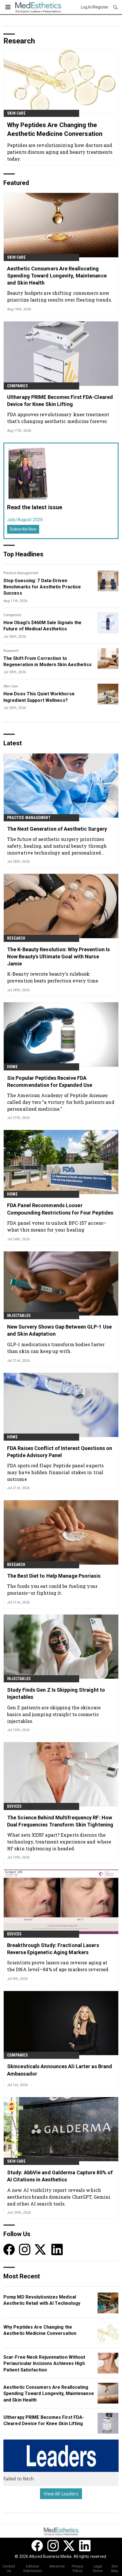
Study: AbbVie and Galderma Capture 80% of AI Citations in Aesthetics (60, 2176)
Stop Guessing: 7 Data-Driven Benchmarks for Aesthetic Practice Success (42, 587)
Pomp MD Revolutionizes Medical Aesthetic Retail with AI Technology (42, 2300)
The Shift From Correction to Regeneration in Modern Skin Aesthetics (48, 661)
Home (12, 1067)
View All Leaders (61, 2494)
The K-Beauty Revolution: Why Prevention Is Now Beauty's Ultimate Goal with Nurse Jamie (58, 956)
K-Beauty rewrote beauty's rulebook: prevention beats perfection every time (53, 977)
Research (11, 651)
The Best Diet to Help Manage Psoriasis (54, 1576)
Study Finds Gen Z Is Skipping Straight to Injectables (56, 1693)
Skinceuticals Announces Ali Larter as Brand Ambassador (60, 2070)
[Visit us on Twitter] (41, 2249)
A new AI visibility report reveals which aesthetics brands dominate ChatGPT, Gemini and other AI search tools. (59, 2197)
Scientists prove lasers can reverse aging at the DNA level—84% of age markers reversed (58, 1966)
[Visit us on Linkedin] (57, 2249)
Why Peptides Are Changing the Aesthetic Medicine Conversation (55, 129)
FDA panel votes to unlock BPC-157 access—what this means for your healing (57, 1226)
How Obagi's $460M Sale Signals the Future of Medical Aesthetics (42, 626)
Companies (17, 386)
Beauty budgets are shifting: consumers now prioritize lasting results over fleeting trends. (60, 296)
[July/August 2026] (28, 473)
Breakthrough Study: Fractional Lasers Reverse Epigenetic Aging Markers (53, 1949)
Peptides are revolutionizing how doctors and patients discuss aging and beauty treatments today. (60, 152)
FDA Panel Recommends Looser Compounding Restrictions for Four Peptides (60, 1209)
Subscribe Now (23, 529)
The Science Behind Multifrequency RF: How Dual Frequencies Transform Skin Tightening (60, 1821)
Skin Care (16, 113)
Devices (14, 1806)
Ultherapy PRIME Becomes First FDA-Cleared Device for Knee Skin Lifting (60, 401)
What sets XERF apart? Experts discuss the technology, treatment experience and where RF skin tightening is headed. (59, 1842)
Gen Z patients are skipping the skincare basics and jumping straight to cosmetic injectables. (54, 1714)
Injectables (19, 1316)
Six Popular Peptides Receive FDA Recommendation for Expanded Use (50, 1081)
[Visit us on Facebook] (9, 2249)
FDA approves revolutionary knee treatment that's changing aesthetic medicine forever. (58, 418)
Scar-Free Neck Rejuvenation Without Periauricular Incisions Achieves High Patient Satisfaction (44, 2364)
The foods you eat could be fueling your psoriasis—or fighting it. (52, 1589)
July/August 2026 (25, 520)
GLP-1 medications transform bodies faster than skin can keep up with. (56, 1348)
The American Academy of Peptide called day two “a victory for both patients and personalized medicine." (61, 1102)
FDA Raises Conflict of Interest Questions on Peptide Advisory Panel (60, 1452)
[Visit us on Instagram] (25, 2249)
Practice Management (21, 573)
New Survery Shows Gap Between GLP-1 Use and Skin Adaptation (59, 1330)
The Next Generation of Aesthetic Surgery (57, 829)
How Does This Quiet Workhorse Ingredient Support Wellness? (39, 697)
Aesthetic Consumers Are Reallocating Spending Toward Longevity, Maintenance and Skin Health (57, 276)
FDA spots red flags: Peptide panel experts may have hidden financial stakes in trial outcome (55, 1472)
